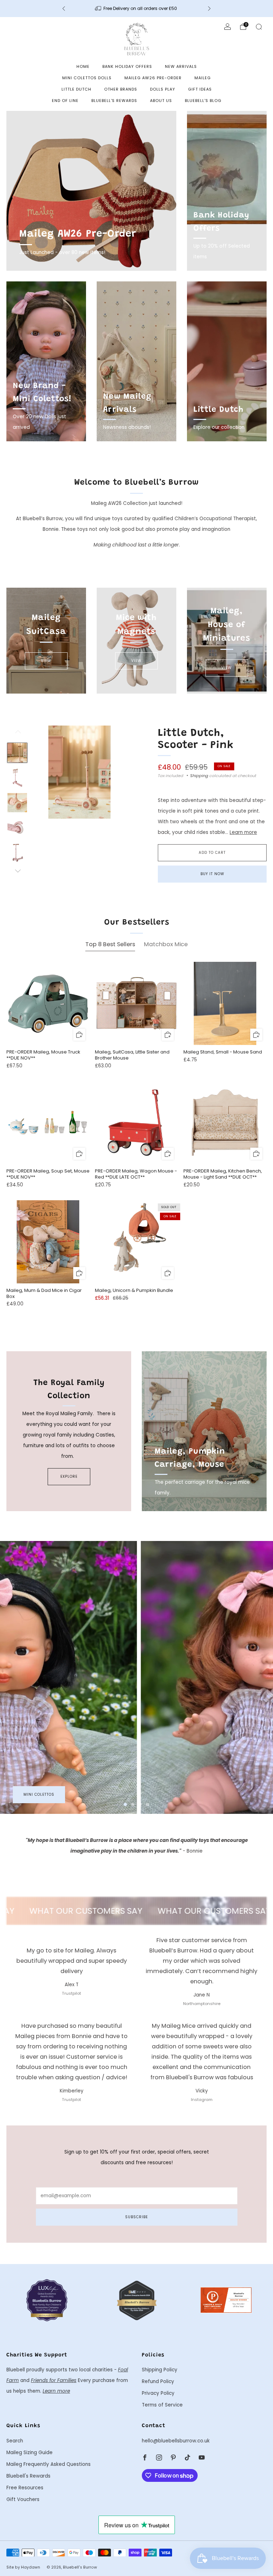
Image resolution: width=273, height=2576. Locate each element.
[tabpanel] (136, 1141)
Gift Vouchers (23, 2499)
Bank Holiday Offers (127, 66)
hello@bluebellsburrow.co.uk (176, 2441)
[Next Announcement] (209, 9)
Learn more (243, 832)
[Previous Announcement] (64, 9)
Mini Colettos (39, 1794)
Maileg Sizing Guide (30, 2453)
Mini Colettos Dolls (87, 78)
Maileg (203, 78)
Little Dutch (76, 89)
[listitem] (136, 9)
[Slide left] (17, 734)
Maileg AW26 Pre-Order (153, 78)
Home (83, 66)
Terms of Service (162, 2405)
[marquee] (136, 1911)
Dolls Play (163, 89)
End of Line (65, 101)
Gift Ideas (200, 89)
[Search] (259, 27)
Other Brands (121, 89)
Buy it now (212, 874)
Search (15, 2441)
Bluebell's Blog (203, 101)
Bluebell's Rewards (114, 101)
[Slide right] (17, 871)
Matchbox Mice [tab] (166, 944)
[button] (125, 1804)
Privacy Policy (158, 2393)
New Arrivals (181, 66)
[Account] (227, 27)
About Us (161, 101)
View (46, 661)
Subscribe (136, 2217)
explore (69, 1476)
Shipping (199, 776)
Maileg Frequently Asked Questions (49, 2464)
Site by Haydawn (23, 2567)
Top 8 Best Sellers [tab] (110, 944)
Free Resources (25, 2488)
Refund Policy (158, 2381)
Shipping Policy (160, 2370)
